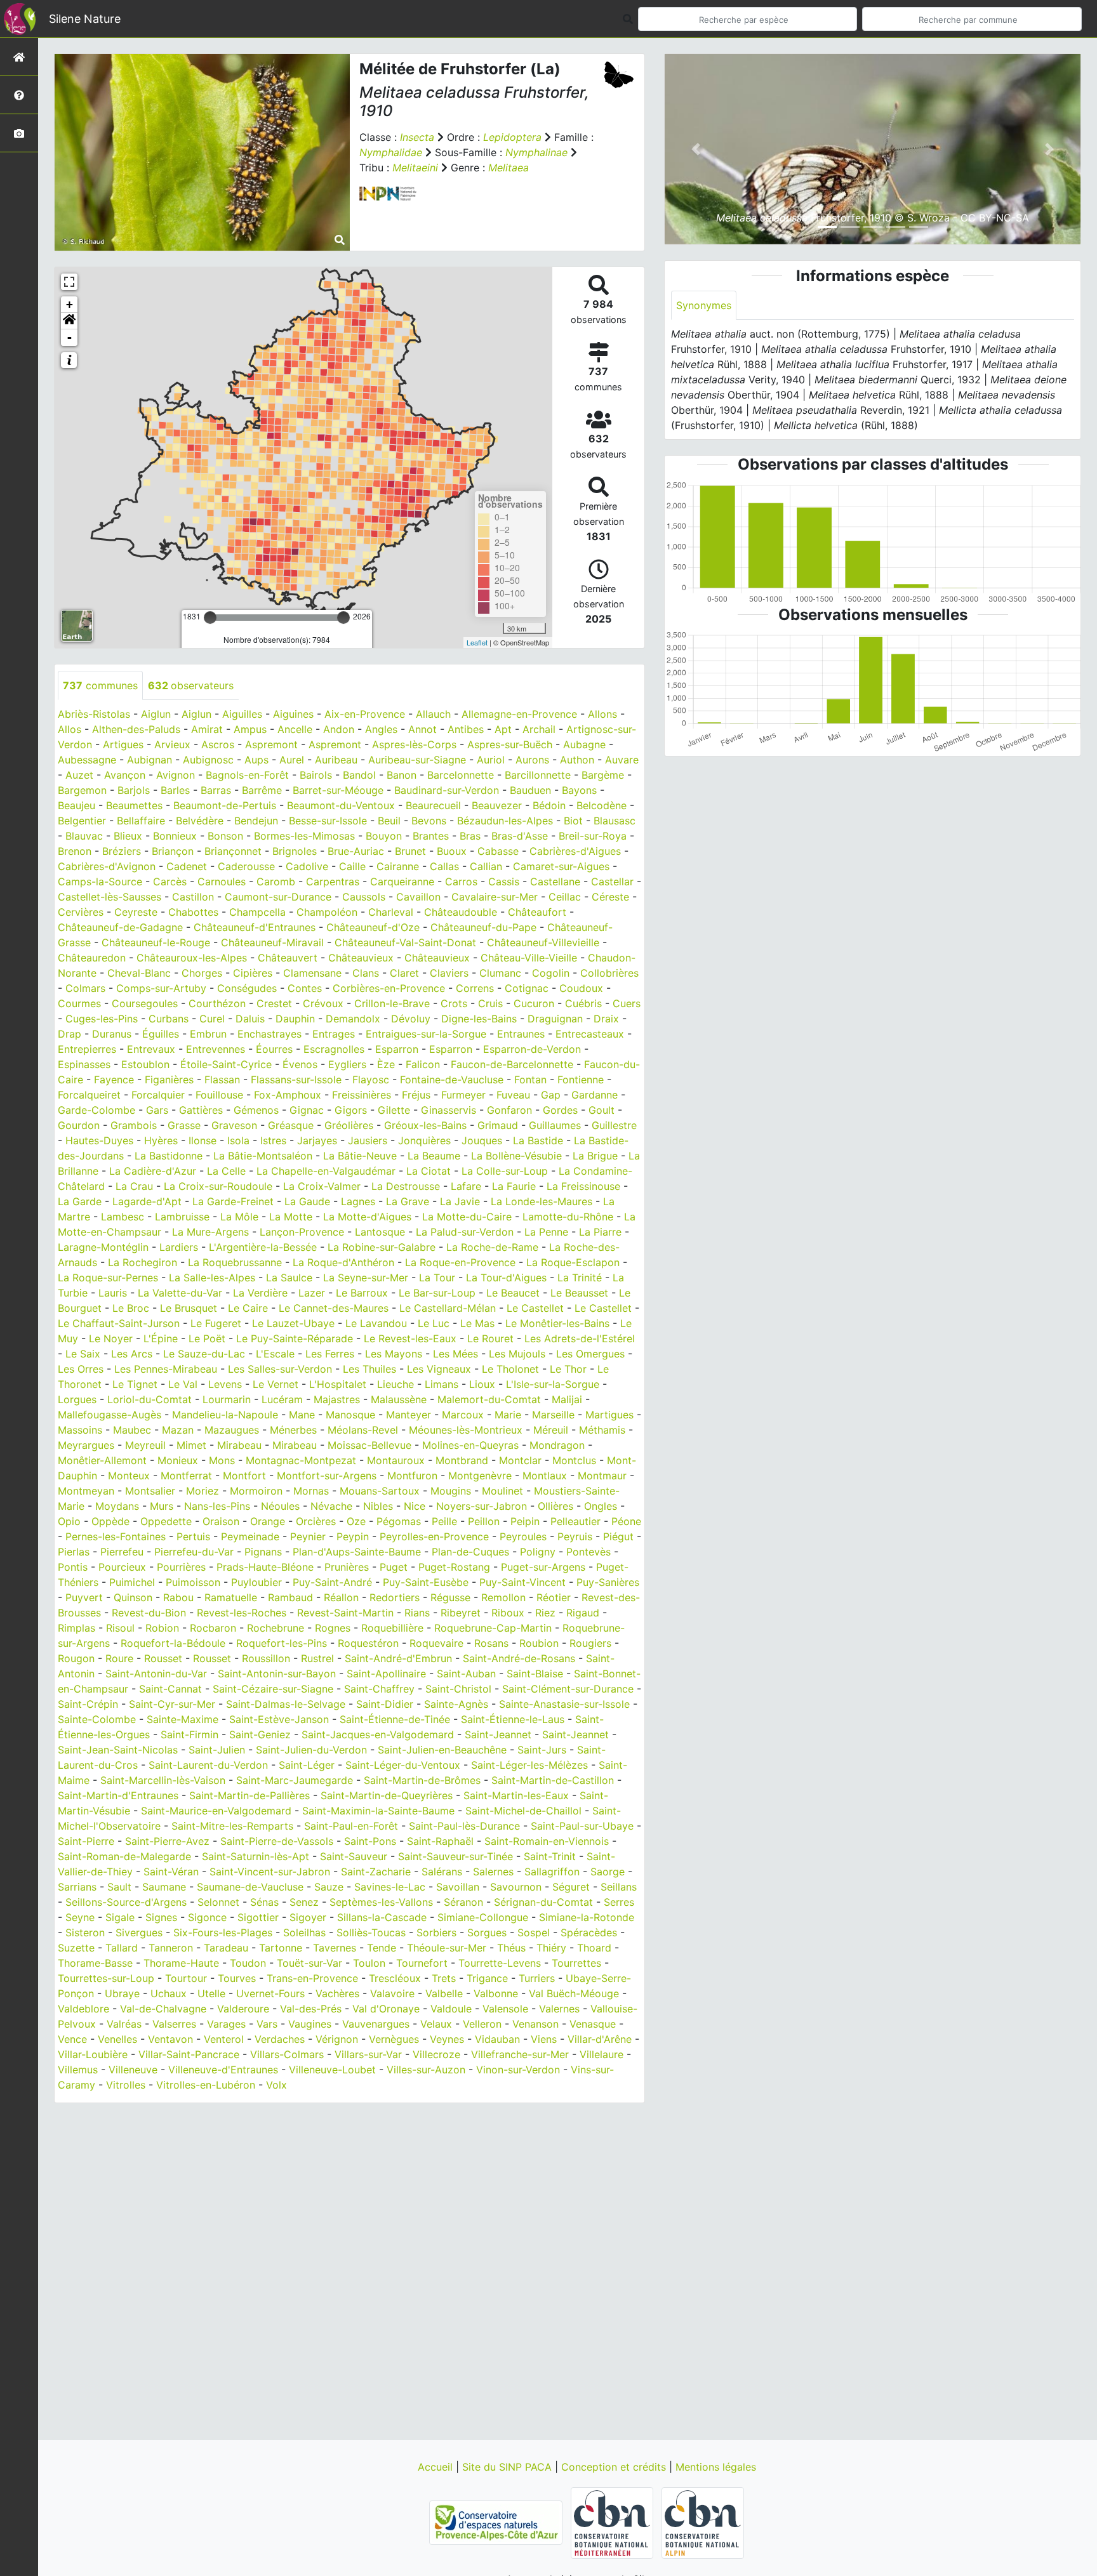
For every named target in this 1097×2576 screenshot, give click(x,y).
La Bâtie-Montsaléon (263, 1156)
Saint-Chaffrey (379, 1689)
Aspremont (271, 744)
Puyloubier (256, 1582)
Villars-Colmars (287, 2054)
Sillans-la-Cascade (382, 1917)
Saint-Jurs (542, 1750)
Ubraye (122, 1993)
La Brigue (595, 1156)
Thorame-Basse (95, 1963)
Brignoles (295, 851)
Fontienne (581, 1080)
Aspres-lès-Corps (414, 744)
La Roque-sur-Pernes (108, 1278)
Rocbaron (213, 1628)
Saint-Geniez (260, 1734)
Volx (276, 2085)
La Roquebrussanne (235, 1262)
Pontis (73, 1567)
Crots (454, 1003)
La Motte (291, 1217)
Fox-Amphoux (288, 1095)
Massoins (80, 1430)
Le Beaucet (513, 1293)
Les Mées (455, 1354)
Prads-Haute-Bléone (265, 1567)
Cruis (490, 1003)
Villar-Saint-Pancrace (189, 2054)
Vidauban (497, 2039)
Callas (444, 866)
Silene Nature (85, 19)
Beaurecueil (433, 805)
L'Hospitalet (338, 1384)
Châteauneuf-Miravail (272, 942)
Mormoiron (256, 1491)
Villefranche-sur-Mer (520, 2054)
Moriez (203, 1491)
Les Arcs (132, 1354)
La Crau (134, 1186)
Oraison (221, 1521)
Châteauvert (288, 958)
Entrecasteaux (590, 1034)
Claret (404, 973)
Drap (70, 1034)
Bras (470, 836)
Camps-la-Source (100, 882)
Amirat (207, 729)
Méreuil (551, 1430)
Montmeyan (86, 1491)
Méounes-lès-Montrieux (466, 1430)
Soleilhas (304, 1932)
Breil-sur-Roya (593, 836)
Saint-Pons (370, 1841)
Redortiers (395, 1597)
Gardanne (595, 1095)
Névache (331, 1506)
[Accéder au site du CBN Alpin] (703, 2522)
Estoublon (145, 1064)
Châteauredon (92, 958)
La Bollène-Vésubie (516, 1156)
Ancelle (295, 729)
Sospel (534, 1932)
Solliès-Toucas (371, 1932)
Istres (273, 1140)
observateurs (191, 685)
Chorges (202, 973)
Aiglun (156, 714)
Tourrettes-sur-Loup (106, 1978)
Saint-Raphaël (440, 1841)
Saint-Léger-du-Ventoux (403, 1765)
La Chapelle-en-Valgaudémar (326, 1171)
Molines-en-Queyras (470, 1445)
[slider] (210, 618)
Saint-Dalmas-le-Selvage (286, 1704)
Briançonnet (233, 851)
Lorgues (77, 1399)
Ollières (555, 1506)
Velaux (436, 2024)
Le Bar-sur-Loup (437, 1293)
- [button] (70, 337)
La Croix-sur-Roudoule (218, 1186)
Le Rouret (490, 1338)
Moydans (117, 1506)
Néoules (280, 1506)
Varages (226, 2024)
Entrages (334, 1034)
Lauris (113, 1293)
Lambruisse (182, 1217)
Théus (511, 1948)
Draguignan (555, 1019)
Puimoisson (193, 1582)
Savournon (516, 1887)
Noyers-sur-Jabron (482, 1506)
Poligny (538, 1552)
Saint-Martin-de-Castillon (553, 1780)
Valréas (124, 2024)
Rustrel (317, 1658)
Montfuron (412, 1476)
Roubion (539, 1643)
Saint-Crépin (88, 1704)
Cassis (504, 882)
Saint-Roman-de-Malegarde (124, 1856)
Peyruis (575, 1536)
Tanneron (171, 1948)
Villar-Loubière (93, 2054)
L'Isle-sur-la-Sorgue (553, 1384)
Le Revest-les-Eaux (410, 1338)
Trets (444, 1978)
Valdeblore (83, 2009)
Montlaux (545, 1476)
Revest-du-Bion (149, 1613)
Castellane (555, 882)
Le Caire (248, 1308)
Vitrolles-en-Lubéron (206, 2085)
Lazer (312, 1293)
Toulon (369, 1963)
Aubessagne (87, 760)
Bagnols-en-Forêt (247, 775)
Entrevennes (216, 1049)
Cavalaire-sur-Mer (495, 897)
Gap (551, 1095)
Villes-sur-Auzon (426, 2070)
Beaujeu (76, 805)
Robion (162, 1628)
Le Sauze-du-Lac (204, 1354)
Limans (442, 1384)
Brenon (75, 851)
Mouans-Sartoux (380, 1491)
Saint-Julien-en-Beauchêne (442, 1750)
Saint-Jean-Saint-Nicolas (118, 1750)
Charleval (391, 912)
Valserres (174, 2024)
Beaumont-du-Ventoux (341, 805)
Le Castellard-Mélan (448, 1308)
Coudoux (581, 988)
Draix (606, 1019)
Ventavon (170, 2039)
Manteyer (409, 1415)
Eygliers (347, 1064)
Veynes (447, 2039)
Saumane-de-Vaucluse (250, 1887)
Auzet (79, 775)
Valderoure (243, 2009)
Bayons (579, 790)
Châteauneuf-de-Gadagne (120, 927)
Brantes (431, 836)
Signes (161, 1917)
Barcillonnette (538, 775)
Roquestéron (368, 1643)
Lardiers (179, 1247)
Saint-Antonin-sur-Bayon (277, 1674)
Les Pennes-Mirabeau (166, 1369)
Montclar (520, 1460)
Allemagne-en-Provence (519, 714)
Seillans (619, 1887)
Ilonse (203, 1140)
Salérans (442, 1872)
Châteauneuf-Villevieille (543, 942)
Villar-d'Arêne (600, 2039)
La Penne (546, 1232)
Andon (339, 729)
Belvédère (200, 821)
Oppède (110, 1521)
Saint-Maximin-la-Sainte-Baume (378, 1811)
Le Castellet (535, 1308)
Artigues (123, 744)
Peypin (353, 1536)
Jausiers (368, 1140)
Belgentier (82, 821)
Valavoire (392, 1993)
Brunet (410, 851)
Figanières (169, 1080)
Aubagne (584, 744)
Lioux (482, 1384)
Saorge (608, 1872)
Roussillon (266, 1658)
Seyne (80, 1917)
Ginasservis (449, 1110)
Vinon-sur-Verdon (518, 2070)
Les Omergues (590, 1354)
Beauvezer (497, 805)
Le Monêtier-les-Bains (557, 1323)
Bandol (359, 775)
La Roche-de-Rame (492, 1247)
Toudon (248, 1963)
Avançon (125, 775)
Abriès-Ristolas (94, 714)
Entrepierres (87, 1049)
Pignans (263, 1552)
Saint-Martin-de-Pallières (249, 1795)
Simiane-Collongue (483, 1917)
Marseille (553, 1415)
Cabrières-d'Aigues (575, 851)
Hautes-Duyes (99, 1140)
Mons (222, 1460)
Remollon (503, 1597)
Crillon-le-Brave (392, 1003)
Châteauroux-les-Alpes (192, 958)
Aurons (532, 760)
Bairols (316, 775)
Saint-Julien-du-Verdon (311, 1750)
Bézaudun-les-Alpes (505, 821)
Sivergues (139, 1932)
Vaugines (310, 2024)
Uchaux (169, 1993)
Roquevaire (436, 1643)
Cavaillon (418, 897)
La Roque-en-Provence (460, 1262)
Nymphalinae (536, 152)
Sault (119, 1887)
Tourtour (186, 1978)
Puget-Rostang (454, 1567)
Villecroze (436, 2054)
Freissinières (362, 1095)
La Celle (226, 1171)
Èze (386, 1064)
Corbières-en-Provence (389, 988)
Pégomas (399, 1521)
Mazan (178, 1430)
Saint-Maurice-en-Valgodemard (216, 1811)
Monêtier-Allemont (102, 1460)
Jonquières (424, 1140)
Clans (366, 973)
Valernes (559, 2009)
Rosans (491, 1643)
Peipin (525, 1521)
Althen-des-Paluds (136, 729)
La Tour (437, 1278)
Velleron (482, 2024)
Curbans (169, 1019)
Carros (461, 882)
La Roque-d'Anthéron (343, 1262)
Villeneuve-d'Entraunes (223, 2070)
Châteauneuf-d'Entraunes (255, 927)
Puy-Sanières (608, 1582)
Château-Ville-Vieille (529, 958)
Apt (503, 729)
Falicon (423, 1064)
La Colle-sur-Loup (505, 1171)
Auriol (491, 760)
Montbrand (462, 1460)
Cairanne (398, 866)
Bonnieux (175, 836)
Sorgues (487, 1932)
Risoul (120, 1628)
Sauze (329, 1887)
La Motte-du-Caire (467, 1217)
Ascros (218, 744)
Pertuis (193, 1536)
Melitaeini (415, 168)
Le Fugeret (216, 1323)
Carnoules (222, 882)
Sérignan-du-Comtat (543, 1902)
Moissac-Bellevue (369, 1445)
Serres (619, 1902)
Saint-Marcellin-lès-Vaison (163, 1780)
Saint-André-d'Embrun (398, 1658)
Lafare (466, 1186)
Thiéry (551, 1948)
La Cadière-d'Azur (153, 1171)
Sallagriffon (552, 1872)
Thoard (594, 1948)
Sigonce (207, 1917)
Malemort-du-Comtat (489, 1399)
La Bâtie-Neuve (360, 1156)
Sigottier (258, 1917)
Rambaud (290, 1597)
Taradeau (226, 1948)
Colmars (85, 988)
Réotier (554, 1597)
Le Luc (434, 1323)
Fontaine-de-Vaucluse (452, 1080)
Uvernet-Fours (270, 1993)
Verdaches (280, 2039)
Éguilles (161, 1034)
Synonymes (704, 305)
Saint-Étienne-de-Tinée (395, 1719)
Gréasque (291, 1125)
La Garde (80, 1201)
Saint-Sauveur (354, 1856)
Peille (444, 1521)
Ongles (601, 1506)
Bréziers (122, 851)
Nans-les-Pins (217, 1506)
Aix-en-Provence (365, 714)
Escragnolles (334, 1049)
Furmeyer (463, 1095)
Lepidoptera (512, 137)
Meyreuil (145, 1445)
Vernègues (394, 2039)
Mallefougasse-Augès (110, 1415)
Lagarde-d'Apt (147, 1201)
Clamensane (312, 973)
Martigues (609, 1415)
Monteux (129, 1476)
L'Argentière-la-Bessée (263, 1247)
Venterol (224, 2039)
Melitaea (509, 168)
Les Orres (81, 1369)
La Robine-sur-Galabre (382, 1247)
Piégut (618, 1536)
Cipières (253, 973)
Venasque (593, 2024)
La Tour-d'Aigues (506, 1278)
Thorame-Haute (181, 1963)
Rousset (163, 1658)
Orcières (316, 1521)
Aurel (292, 760)
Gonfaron (509, 1110)
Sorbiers (436, 1932)
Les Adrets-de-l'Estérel (580, 1338)
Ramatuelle (231, 1597)
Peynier (308, 1536)
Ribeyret (461, 1613)
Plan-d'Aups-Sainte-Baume (357, 1552)
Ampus (250, 729)
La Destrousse (406, 1186)
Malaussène (399, 1399)
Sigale (120, 1917)
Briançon (173, 851)
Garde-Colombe (96, 1110)
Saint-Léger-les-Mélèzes (529, 1765)
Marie (508, 1415)
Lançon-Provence (302, 1232)
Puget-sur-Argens (543, 1567)
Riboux (508, 1613)
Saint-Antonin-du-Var (156, 1674)
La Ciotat (429, 1171)
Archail (539, 729)
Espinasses (84, 1064)
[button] (69, 321)
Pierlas (74, 1552)
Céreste (610, 897)
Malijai (567, 1399)
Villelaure (602, 2054)
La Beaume (434, 1156)
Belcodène (602, 805)
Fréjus (416, 1095)
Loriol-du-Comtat (150, 1399)
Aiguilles (242, 714)
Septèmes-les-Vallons (381, 1902)
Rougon (76, 1658)
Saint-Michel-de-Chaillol (523, 1811)
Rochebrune (276, 1628)
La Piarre (600, 1232)
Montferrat (186, 1476)
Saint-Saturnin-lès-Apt (256, 1856)
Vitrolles (126, 2085)
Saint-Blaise (535, 1674)
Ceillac (565, 897)
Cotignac (527, 988)
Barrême (262, 790)
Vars (267, 2024)
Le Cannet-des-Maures (334, 1308)
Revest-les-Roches (242, 1613)
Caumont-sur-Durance (278, 897)
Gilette (394, 1110)
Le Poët (207, 1338)
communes (100, 685)
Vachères (337, 1993)
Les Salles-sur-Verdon (280, 1369)
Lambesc (123, 1217)
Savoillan (458, 1887)
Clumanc (500, 973)
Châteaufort (537, 912)
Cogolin (551, 973)
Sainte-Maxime (183, 1719)
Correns (475, 988)
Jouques (482, 1140)
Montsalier (150, 1491)
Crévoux (323, 1003)
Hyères (161, 1140)
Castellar (612, 882)
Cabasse (498, 851)
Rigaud (583, 1613)
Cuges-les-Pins (102, 1019)
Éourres (274, 1049)
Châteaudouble (461, 912)
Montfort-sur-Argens (327, 1476)
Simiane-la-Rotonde (587, 1917)
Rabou (178, 1597)
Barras (216, 790)
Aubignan (150, 760)
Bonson (225, 836)
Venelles (117, 2039)
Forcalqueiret (89, 1095)
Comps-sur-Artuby (161, 988)
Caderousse (246, 866)
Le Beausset (579, 1293)
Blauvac (84, 836)
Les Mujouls (517, 1354)
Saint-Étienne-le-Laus (513, 1719)
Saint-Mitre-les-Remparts (232, 1826)
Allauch (433, 714)
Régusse (450, 1597)
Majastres (337, 1399)
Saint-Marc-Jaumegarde (295, 1780)
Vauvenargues (376, 2024)
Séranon (463, 1902)
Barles (175, 790)
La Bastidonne (169, 1156)
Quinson (133, 1597)
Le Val (183, 1384)
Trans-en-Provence (312, 1978)
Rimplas (76, 1628)
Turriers (537, 1978)
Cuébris (583, 1003)
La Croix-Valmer (322, 1186)
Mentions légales (716, 2467)
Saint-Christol (458, 1689)
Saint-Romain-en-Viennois (547, 1841)
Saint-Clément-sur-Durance (568, 1689)
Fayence (114, 1080)
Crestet (274, 1003)
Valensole (505, 2009)
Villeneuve (133, 2070)
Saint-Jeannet (498, 1734)
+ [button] (70, 304)
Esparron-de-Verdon (532, 1049)
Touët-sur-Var (309, 1963)
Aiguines (293, 714)
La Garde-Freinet (233, 1201)
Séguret (571, 1887)
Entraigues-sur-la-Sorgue (426, 1034)
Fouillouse (219, 1095)
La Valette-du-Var (180, 1293)
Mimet (191, 1445)
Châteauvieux (361, 958)
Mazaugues (232, 1430)
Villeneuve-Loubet (332, 2070)
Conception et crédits (615, 2467)
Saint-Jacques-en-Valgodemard (378, 1734)
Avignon (176, 775)
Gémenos (256, 1110)
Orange (268, 1521)
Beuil (389, 821)
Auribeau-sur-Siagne (417, 760)
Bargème (603, 775)
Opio (69, 1521)
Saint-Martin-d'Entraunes (118, 1795)
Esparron (397, 1049)
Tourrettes (576, 1963)
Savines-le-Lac (390, 1887)
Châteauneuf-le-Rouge (156, 942)
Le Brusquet (189, 1308)
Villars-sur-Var (368, 2054)
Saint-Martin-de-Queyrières (387, 1795)
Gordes (560, 1110)
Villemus (78, 2070)
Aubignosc (208, 760)
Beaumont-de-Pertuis (225, 805)
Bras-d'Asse (520, 836)
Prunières (347, 1567)
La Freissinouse (583, 1186)
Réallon (341, 1597)
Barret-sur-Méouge (338, 790)
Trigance (487, 1978)
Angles (381, 729)
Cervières (81, 912)
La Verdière (260, 1293)
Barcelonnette (461, 775)
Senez (304, 1902)
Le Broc (131, 1308)
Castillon (193, 897)
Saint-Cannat (170, 1689)
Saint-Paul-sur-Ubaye (582, 1826)
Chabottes (193, 912)
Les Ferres (330, 1354)
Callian (486, 866)
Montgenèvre (480, 1476)
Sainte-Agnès (456, 1704)
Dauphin (295, 1019)
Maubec (132, 1430)
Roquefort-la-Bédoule (173, 1643)
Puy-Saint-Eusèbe (426, 1582)
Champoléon (327, 912)
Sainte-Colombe (97, 1719)
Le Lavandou (376, 1323)
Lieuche (396, 1384)
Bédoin (549, 805)
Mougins (451, 1491)
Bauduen (530, 790)
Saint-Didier (385, 1704)
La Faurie (514, 1186)
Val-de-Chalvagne (163, 2009)
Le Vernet (276, 1384)
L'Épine (161, 1338)
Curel (212, 1019)
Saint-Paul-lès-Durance (464, 1826)
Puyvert (84, 1597)
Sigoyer (308, 1917)
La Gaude (307, 1201)
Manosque (350, 1415)
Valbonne (496, 1993)
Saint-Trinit (550, 1856)
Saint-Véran (171, 1872)
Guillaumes (555, 1125)
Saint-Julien (217, 1750)
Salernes (493, 1872)
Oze (356, 1521)
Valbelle (444, 1993)
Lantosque (380, 1232)
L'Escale (275, 1354)
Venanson (535, 2024)
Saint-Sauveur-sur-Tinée (455, 1856)
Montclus (574, 1460)
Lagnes (358, 1201)
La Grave (408, 1201)
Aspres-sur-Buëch (510, 744)
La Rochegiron (143, 1262)
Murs (162, 1506)
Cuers (627, 1003)
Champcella (257, 912)
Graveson (234, 1125)
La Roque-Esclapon (573, 1262)
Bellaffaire (141, 821)
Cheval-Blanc (139, 973)
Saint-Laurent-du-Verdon (208, 1765)
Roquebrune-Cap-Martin (493, 1628)
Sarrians (77, 1887)
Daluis (250, 1019)
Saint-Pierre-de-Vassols (277, 1841)
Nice (415, 1506)
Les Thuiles (369, 1369)
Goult (602, 1110)
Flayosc (371, 1080)
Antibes (466, 729)
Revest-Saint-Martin (345, 1613)
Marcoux (463, 1415)
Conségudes (247, 988)
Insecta (417, 137)
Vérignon (337, 2039)
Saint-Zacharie (376, 1872)
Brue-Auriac (356, 851)
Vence (72, 2039)
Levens (225, 1384)
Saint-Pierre (86, 1841)
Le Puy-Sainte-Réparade (295, 1338)
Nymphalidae (391, 152)
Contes (305, 988)
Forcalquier (158, 1095)
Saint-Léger (307, 1765)
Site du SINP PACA (509, 2467)
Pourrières (181, 1567)
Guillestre (614, 1125)
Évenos (300, 1064)
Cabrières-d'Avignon (107, 866)
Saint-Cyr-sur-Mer (172, 1704)
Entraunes (521, 1034)
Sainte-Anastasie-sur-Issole (564, 1704)
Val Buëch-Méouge (574, 1993)
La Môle (239, 1217)
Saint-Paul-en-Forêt (351, 1826)
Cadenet (187, 866)
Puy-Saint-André (332, 1582)
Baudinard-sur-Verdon (447, 790)
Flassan (222, 1080)
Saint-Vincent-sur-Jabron (270, 1872)
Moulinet (502, 1491)
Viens (544, 2039)
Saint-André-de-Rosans (519, 1658)
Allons (602, 714)
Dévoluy (411, 1019)
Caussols (364, 897)
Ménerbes (293, 1430)
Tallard (122, 1948)
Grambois (134, 1125)
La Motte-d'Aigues (367, 1217)
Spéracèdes (589, 1932)
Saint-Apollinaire (386, 1674)
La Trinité (580, 1278)
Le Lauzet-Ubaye (293, 1323)
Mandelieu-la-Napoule (225, 1415)
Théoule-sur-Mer (447, 1948)
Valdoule (451, 2009)
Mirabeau (239, 1445)
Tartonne (281, 1948)
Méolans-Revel (363, 1430)
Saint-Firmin (189, 1734)
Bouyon (384, 836)
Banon (402, 775)
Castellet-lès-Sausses (110, 897)
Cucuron (534, 1003)
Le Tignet (135, 1384)
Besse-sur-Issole (328, 821)
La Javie (460, 1201)
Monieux (178, 1460)
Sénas (264, 1902)
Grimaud (498, 1125)
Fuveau (513, 1095)
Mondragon (557, 1445)
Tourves (237, 1978)
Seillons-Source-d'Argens (126, 1902)
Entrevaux (151, 1049)
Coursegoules (145, 1003)
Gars (157, 1110)
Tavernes (335, 1948)
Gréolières (349, 1125)
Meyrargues (86, 1445)
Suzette (76, 1948)
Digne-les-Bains (479, 1019)
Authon (577, 760)
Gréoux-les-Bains (425, 1125)
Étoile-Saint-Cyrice (226, 1064)
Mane (302, 1415)
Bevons (429, 821)
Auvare (622, 760)
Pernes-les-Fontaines (116, 1536)
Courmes (79, 1003)
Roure (119, 1658)
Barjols (134, 790)
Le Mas (477, 1323)
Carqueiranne (402, 882)
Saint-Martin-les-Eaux (516, 1795)
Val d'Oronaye (386, 2009)
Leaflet (477, 642)
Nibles (378, 1506)
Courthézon (217, 1003)
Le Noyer (111, 1338)
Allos (70, 729)
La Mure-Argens (210, 1232)
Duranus (112, 1034)
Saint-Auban (466, 1674)
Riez (545, 1613)
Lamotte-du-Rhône (568, 1217)
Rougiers (590, 1643)
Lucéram (282, 1399)
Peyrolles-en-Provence (434, 1536)
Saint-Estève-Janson (279, 1719)
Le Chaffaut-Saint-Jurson (119, 1323)
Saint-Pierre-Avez (167, 1841)
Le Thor (568, 1369)
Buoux (452, 851)
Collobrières (609, 973)
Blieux (128, 836)
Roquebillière (392, 1628)
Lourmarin (227, 1399)
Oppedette (166, 1521)
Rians (417, 1613)
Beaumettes (134, 805)
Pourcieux (122, 1567)
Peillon (484, 1521)
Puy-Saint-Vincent (522, 1582)
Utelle (211, 1993)
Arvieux (172, 744)
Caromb (276, 882)
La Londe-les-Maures (542, 1201)
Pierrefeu (122, 1552)
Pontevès (588, 1552)
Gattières (201, 1110)
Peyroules (523, 1536)
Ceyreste (136, 912)
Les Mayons (394, 1354)
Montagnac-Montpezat (301, 1460)
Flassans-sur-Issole (296, 1080)
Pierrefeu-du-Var (194, 1552)
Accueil (437, 2467)
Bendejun (256, 821)
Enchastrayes (269, 1034)
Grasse (184, 1125)
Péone (626, 1521)
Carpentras (333, 882)
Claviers (449, 973)
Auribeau (336, 760)
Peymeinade (250, 1536)
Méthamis (602, 1430)
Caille (352, 866)
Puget (394, 1567)
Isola (238, 1140)
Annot (422, 729)
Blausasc (615, 821)
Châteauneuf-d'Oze (373, 927)
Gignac (307, 1110)
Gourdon (79, 1125)
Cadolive (307, 866)
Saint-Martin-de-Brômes (422, 1780)
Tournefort (422, 1963)
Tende (382, 1948)
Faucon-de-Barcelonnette (512, 1064)
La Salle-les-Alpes (212, 1278)
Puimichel (132, 1582)
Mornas (311, 1491)
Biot (573, 821)
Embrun (208, 1034)
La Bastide (538, 1140)
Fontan (530, 1080)
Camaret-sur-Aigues (561, 866)
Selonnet (218, 1902)
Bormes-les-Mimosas (304, 836)
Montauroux (396, 1460)
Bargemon (82, 790)
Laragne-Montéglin (103, 1247)
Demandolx (353, 1019)
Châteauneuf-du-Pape (483, 927)
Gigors (351, 1110)
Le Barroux (362, 1293)
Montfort (244, 1476)
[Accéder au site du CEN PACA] (497, 2522)
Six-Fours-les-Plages (223, 1932)
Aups (256, 760)
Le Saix (83, 1354)
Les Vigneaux (439, 1369)
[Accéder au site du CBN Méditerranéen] (614, 2522)
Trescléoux (395, 1978)
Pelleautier (575, 1521)
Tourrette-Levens (500, 1963)
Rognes (333, 1628)
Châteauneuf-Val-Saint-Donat (405, 942)
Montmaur (602, 1476)
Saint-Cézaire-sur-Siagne (273, 1689)
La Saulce (289, 1278)
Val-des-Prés (311, 2009)
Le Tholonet (510, 1369)
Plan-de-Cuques (470, 1552)
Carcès (170, 882)
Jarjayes (317, 1140)
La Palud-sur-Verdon (465, 1232)
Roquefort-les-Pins (282, 1643)
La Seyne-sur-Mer (366, 1278)
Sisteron (85, 1932)
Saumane (164, 1887)
